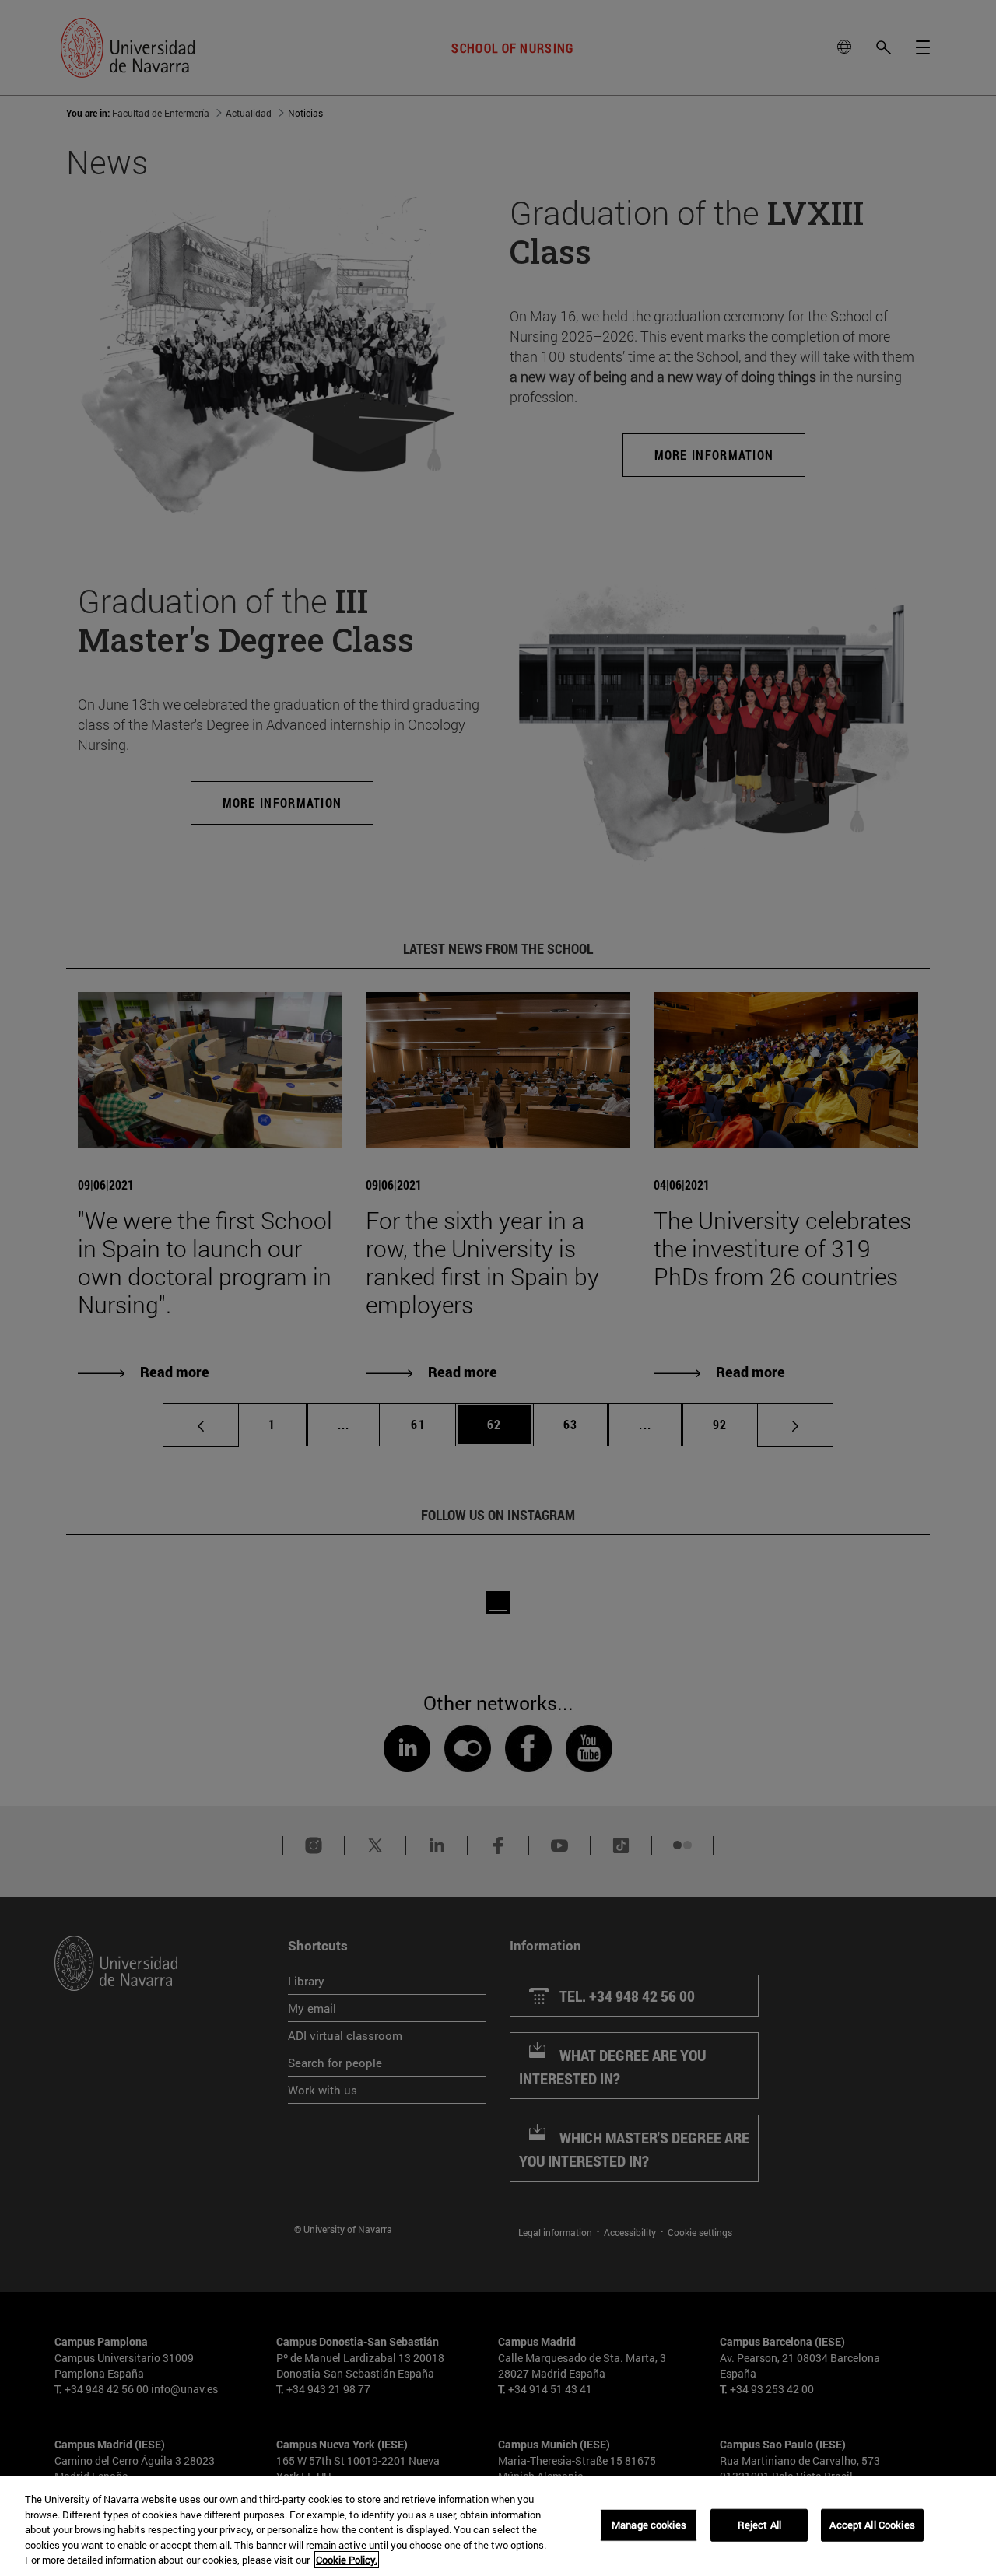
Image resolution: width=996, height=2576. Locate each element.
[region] (498, 2526)
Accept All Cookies (872, 2525)
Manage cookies (649, 2525)
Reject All (759, 2525)
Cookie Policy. (347, 2560)
